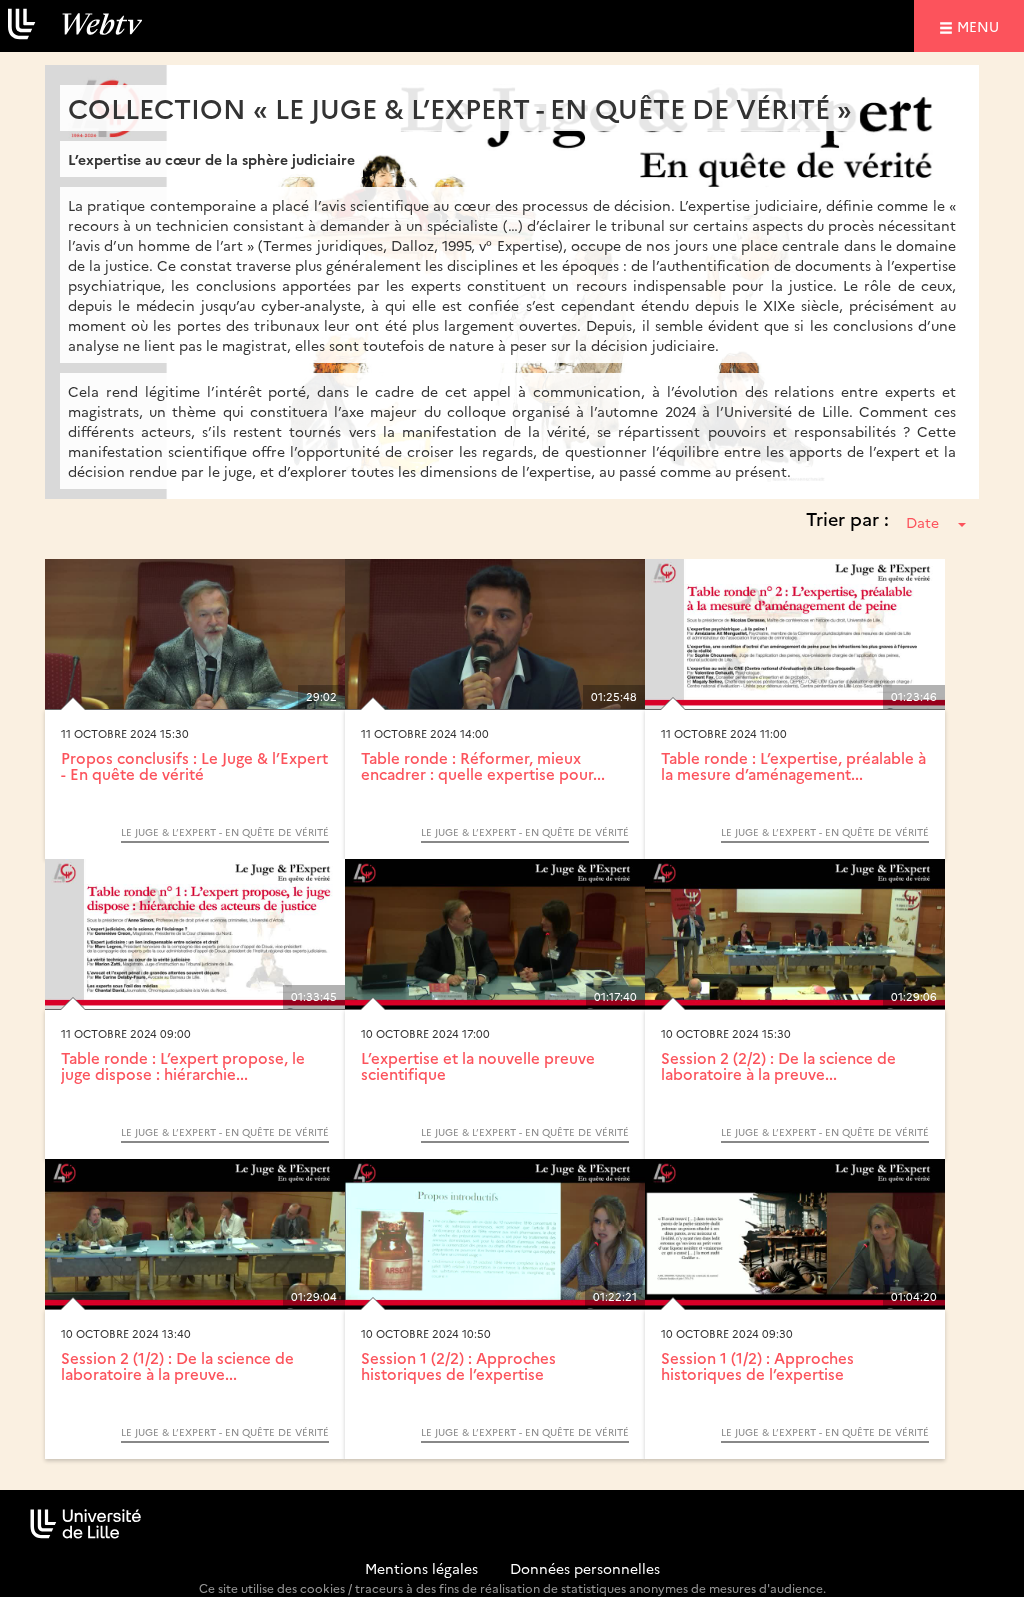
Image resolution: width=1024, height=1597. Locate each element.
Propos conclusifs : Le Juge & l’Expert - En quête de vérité (194, 766)
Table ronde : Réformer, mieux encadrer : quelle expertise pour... (483, 766)
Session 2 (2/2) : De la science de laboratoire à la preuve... (778, 1066)
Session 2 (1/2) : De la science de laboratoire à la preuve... (177, 1366)
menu (981, 25)
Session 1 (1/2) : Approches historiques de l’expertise (757, 1366)
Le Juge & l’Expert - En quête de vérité (225, 832)
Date (922, 522)
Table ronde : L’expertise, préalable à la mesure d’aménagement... (793, 766)
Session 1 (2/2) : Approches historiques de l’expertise (458, 1366)
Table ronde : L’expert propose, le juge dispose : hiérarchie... (183, 1066)
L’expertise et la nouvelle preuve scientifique (478, 1066)
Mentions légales (421, 1568)
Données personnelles (585, 1568)
